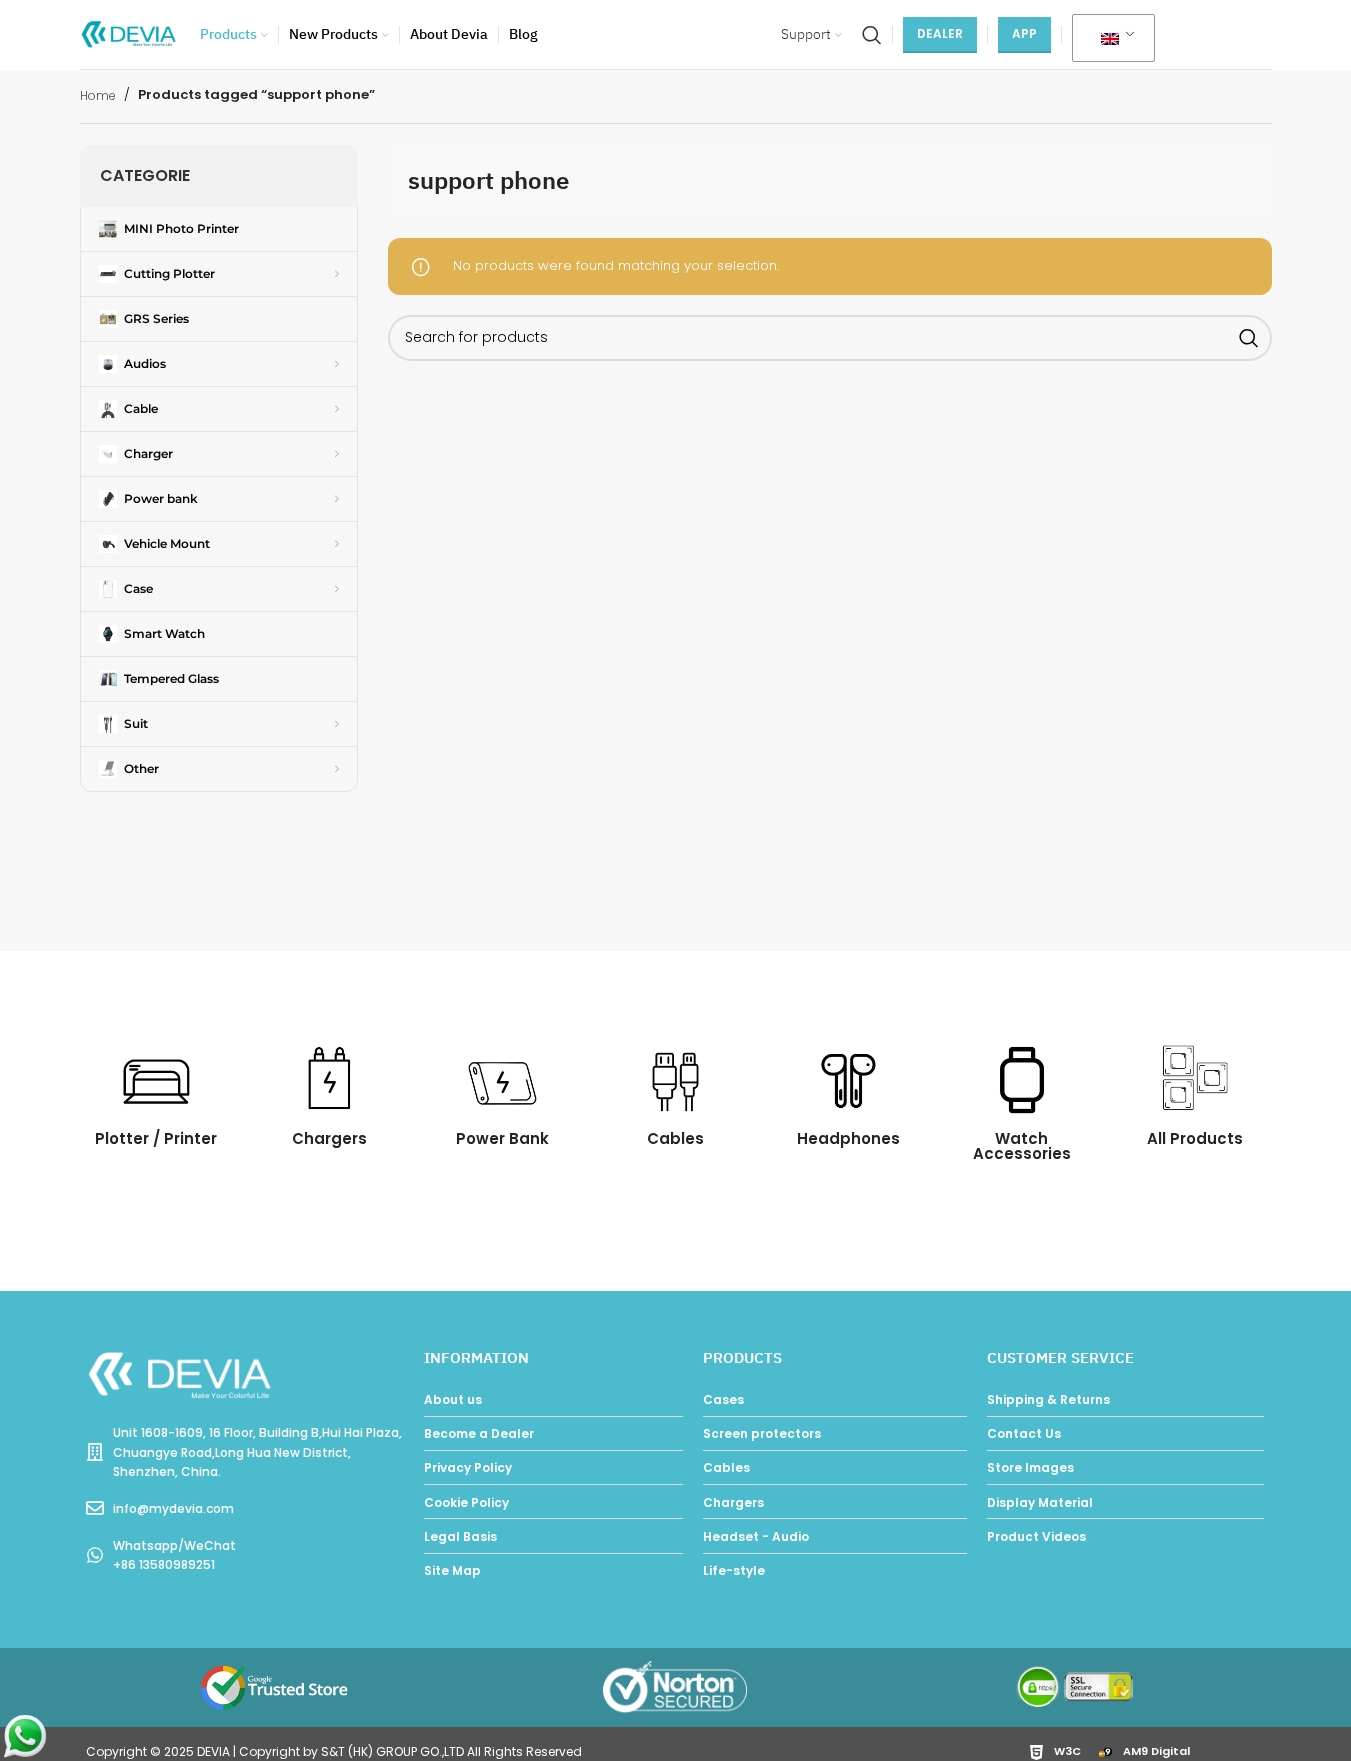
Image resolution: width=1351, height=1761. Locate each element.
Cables (675, 1138)
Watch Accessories (1022, 1146)
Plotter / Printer (156, 1138)
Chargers (329, 1138)
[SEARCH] (1249, 338)
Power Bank (502, 1138)
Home (98, 95)
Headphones (848, 1138)
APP (1024, 33)
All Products (1195, 1138)
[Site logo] (130, 33)
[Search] (872, 35)
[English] (1110, 39)
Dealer (940, 33)
